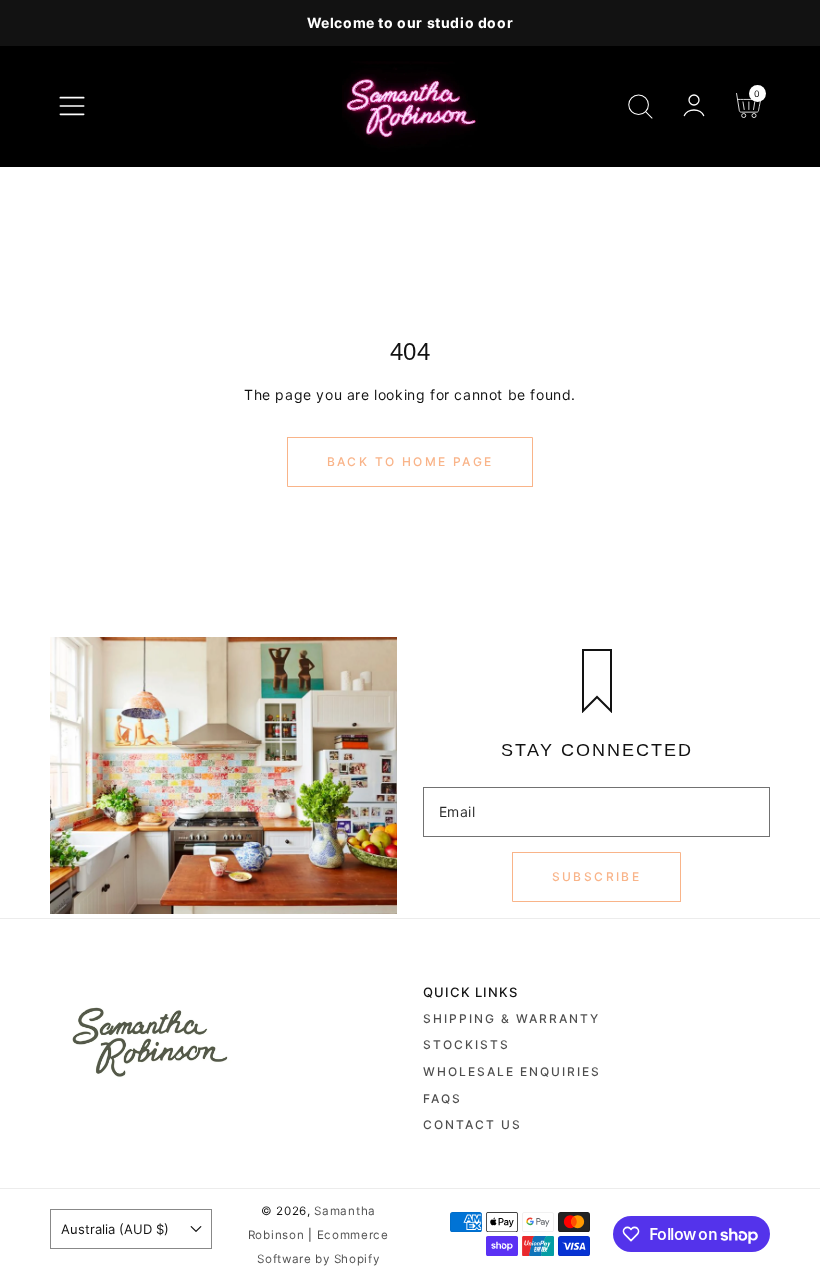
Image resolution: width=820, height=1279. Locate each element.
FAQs (442, 1098)
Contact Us (472, 1124)
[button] (72, 106)
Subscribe (597, 876)
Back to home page (410, 461)
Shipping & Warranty (511, 1018)
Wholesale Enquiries (512, 1071)
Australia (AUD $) (115, 1229)
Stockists (466, 1044)
